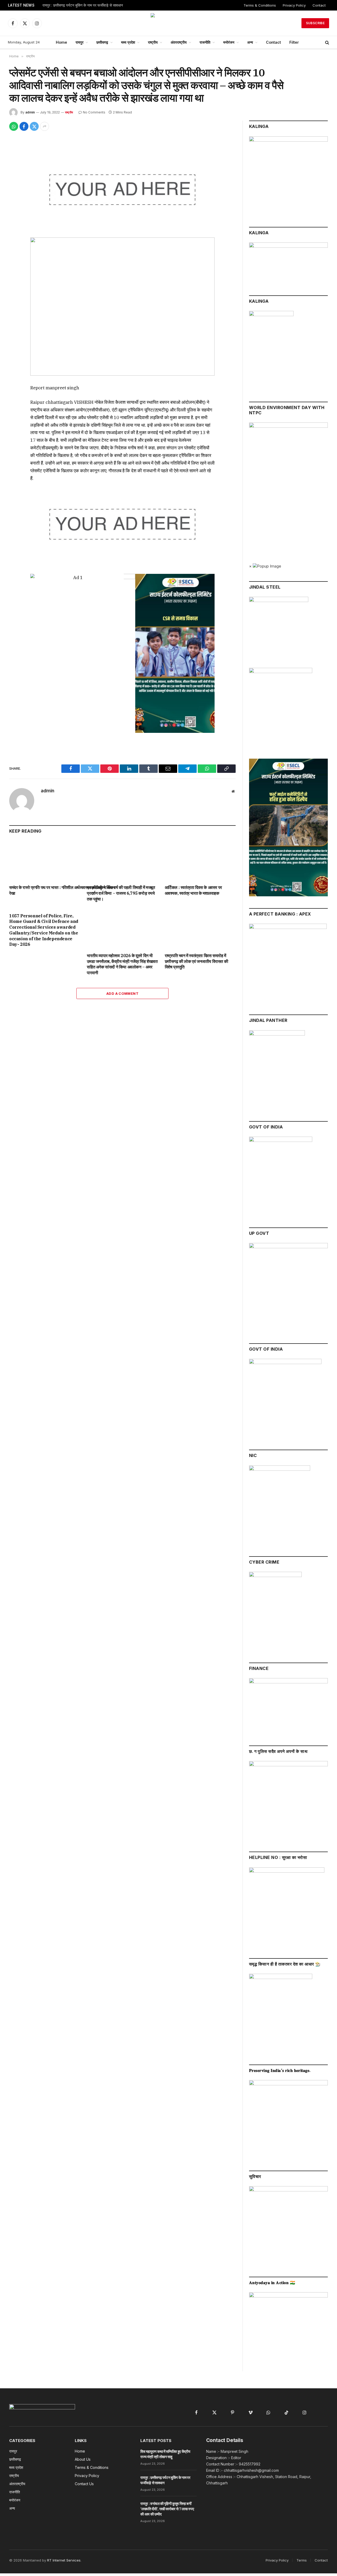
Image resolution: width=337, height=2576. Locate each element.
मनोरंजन (229, 42)
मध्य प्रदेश (128, 42)
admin (30, 112)
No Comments (94, 112)
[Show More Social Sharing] (44, 126)
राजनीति (205, 42)
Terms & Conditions (260, 5)
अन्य (250, 42)
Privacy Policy (294, 5)
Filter (294, 42)
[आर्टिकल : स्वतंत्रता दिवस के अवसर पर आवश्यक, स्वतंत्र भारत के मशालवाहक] (200, 861)
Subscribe (315, 23)
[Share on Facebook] (24, 126)
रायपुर (80, 42)
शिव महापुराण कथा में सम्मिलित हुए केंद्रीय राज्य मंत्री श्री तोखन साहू (165, 2454)
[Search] (327, 43)
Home (61, 42)
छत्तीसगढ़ (102, 42)
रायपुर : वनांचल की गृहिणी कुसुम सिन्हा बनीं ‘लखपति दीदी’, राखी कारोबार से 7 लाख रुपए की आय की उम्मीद (167, 2509)
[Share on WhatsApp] (14, 126)
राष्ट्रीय (153, 42)
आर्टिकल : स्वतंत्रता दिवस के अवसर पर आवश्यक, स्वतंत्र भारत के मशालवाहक (193, 890)
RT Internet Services (64, 2560)
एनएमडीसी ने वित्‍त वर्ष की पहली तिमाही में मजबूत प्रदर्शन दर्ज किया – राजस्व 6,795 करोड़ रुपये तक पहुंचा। (121, 893)
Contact (319, 5)
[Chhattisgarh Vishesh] (168, 23)
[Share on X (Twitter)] (34, 126)
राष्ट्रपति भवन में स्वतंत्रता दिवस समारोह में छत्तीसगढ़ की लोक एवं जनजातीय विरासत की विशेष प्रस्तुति (197, 961)
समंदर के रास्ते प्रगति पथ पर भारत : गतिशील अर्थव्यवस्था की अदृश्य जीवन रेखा (45, 890)
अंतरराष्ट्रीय (179, 42)
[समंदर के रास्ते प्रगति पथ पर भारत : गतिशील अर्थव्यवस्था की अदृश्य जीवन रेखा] (45, 861)
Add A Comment (122, 993)
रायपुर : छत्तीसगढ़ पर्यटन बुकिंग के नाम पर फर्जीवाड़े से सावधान (83, 5)
